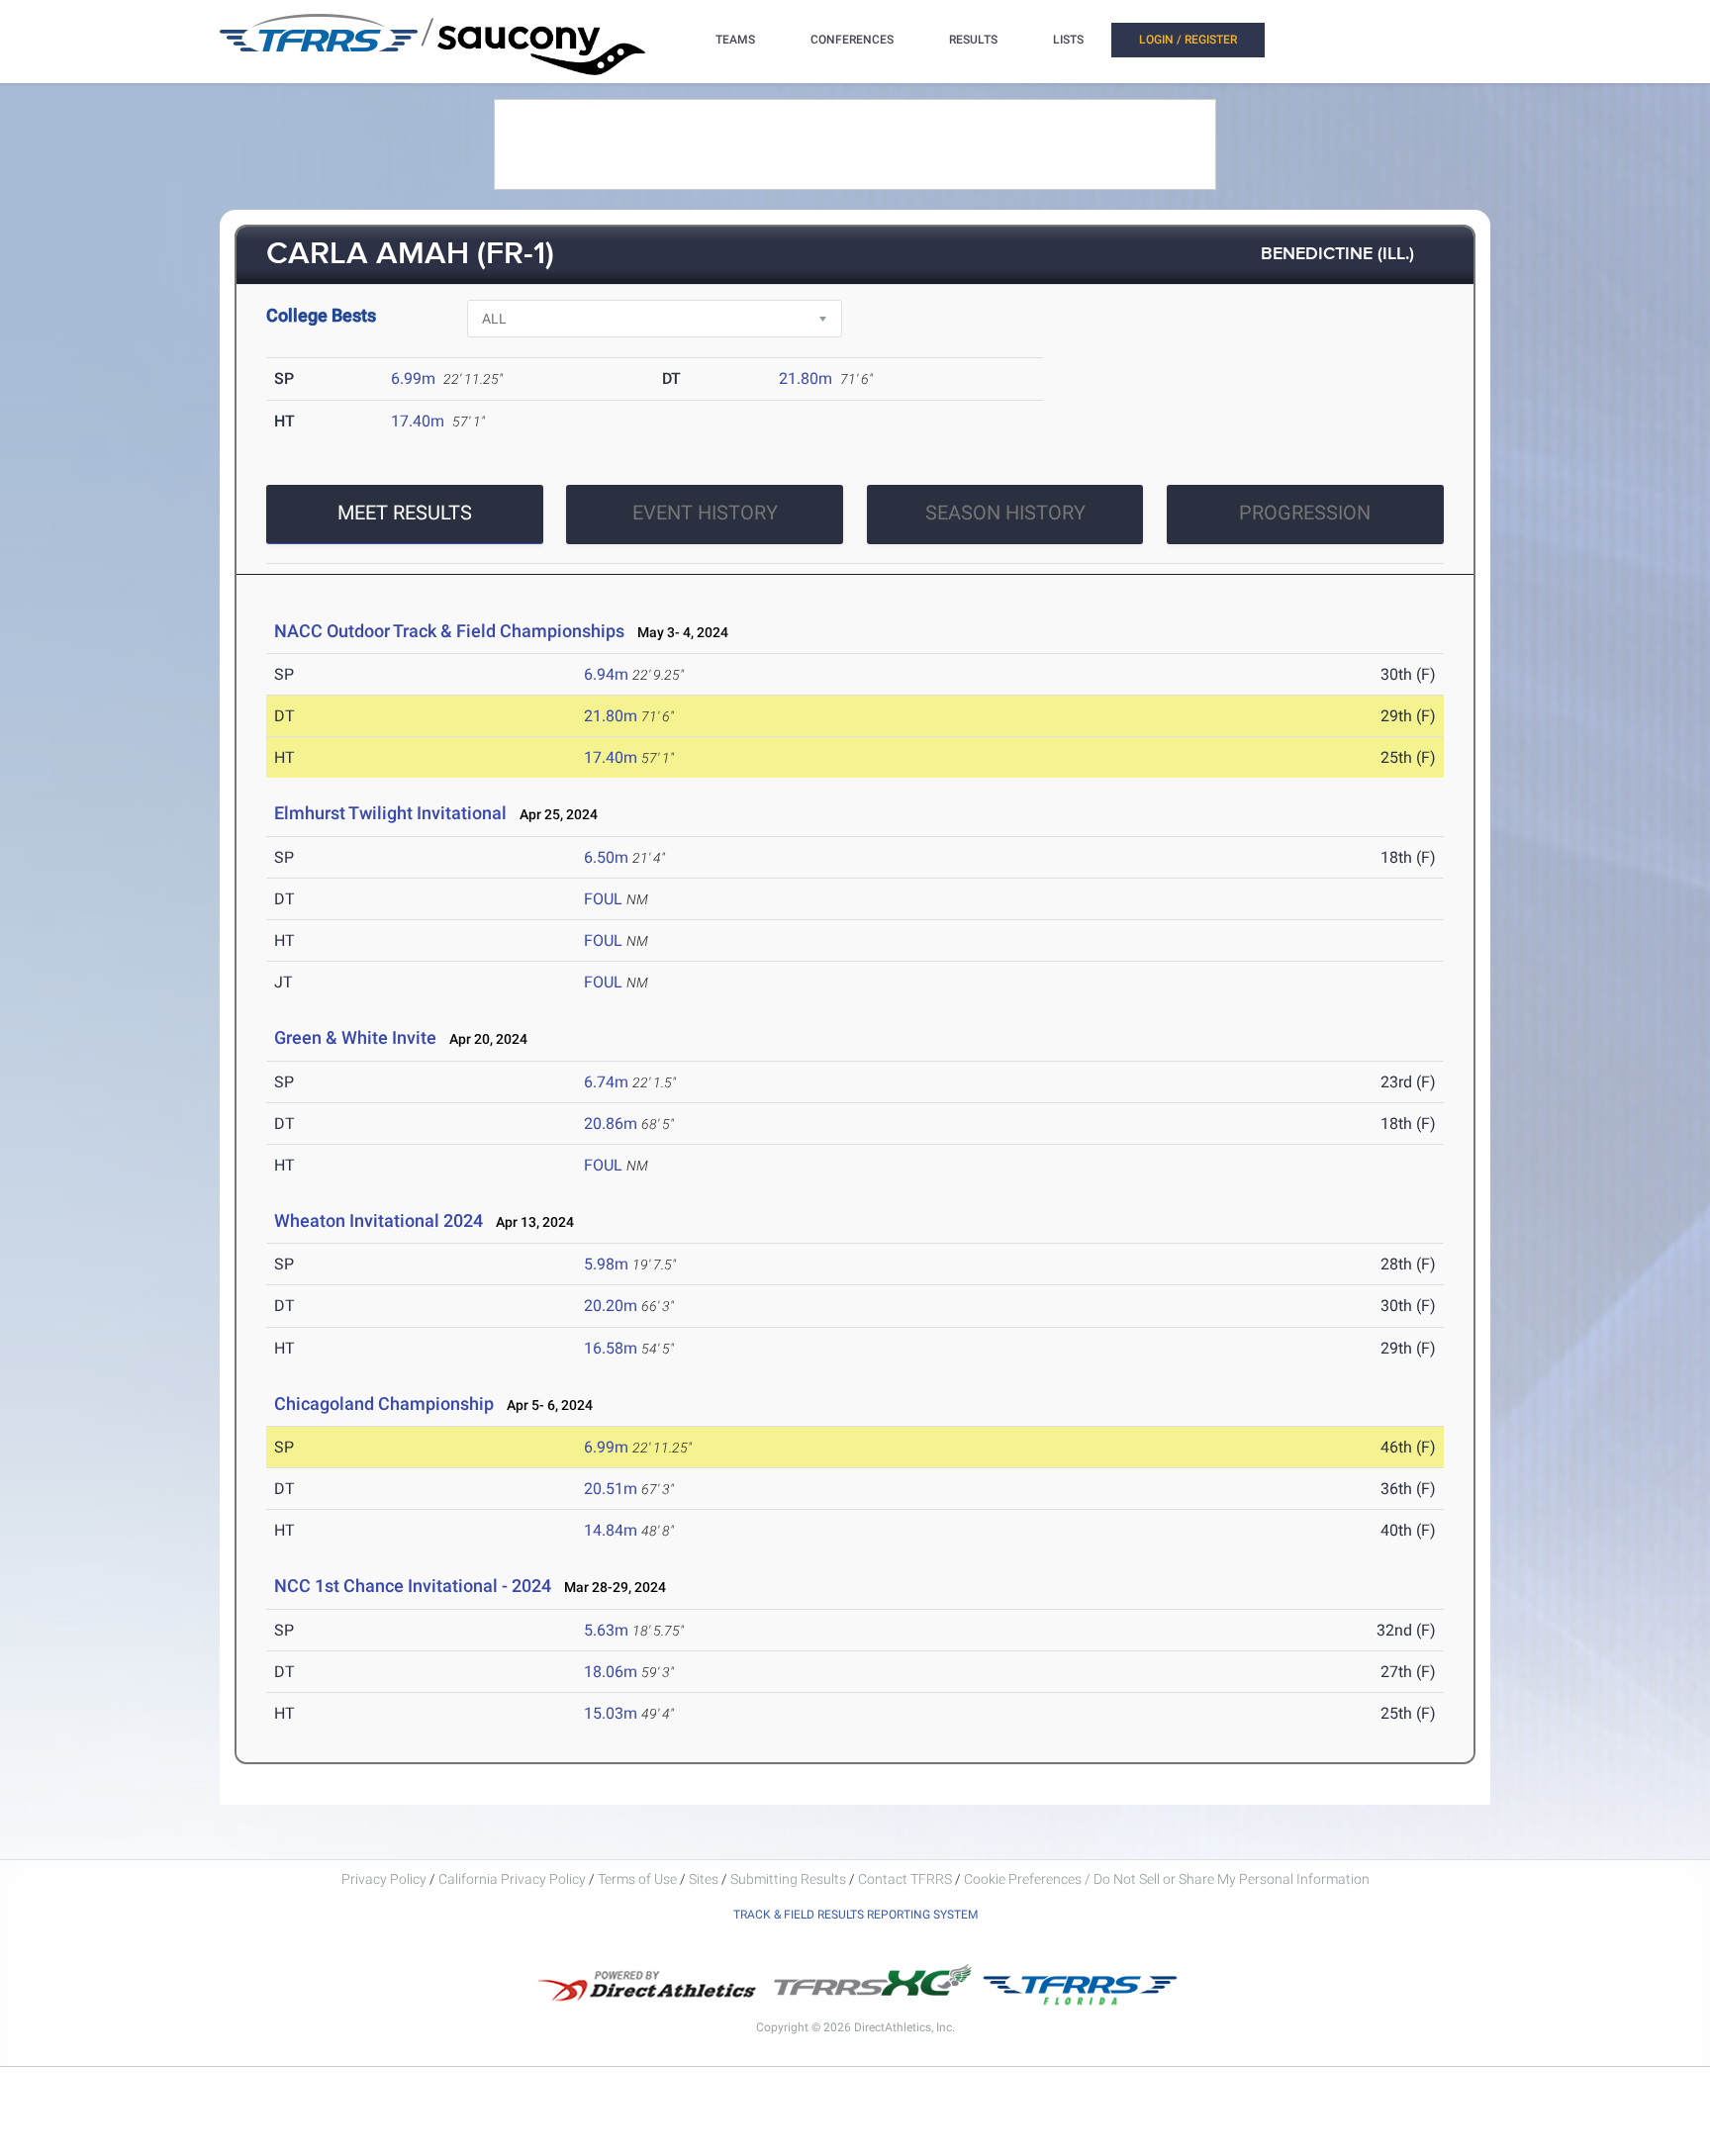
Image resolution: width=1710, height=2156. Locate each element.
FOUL (603, 899)
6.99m (413, 378)
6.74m (606, 1082)
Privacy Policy (384, 1879)
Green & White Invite (355, 1037)
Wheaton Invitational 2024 (379, 1220)
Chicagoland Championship (384, 1404)
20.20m (611, 1306)
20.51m (611, 1489)
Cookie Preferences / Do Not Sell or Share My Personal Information (1167, 1879)
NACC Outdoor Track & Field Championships (449, 631)
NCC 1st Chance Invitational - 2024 (413, 1586)
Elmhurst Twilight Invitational (390, 813)
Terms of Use (637, 1879)
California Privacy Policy (512, 1879)
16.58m (611, 1348)
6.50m (606, 857)
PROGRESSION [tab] (1305, 513)
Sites (704, 1879)
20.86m (611, 1124)
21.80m (806, 378)
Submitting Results (788, 1879)
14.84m (611, 1530)
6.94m (606, 674)
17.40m (418, 421)
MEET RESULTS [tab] (405, 513)
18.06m (611, 1672)
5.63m (606, 1630)
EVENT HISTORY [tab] (705, 513)
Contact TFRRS (906, 1879)
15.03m (611, 1713)
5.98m (606, 1264)
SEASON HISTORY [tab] (1005, 513)
